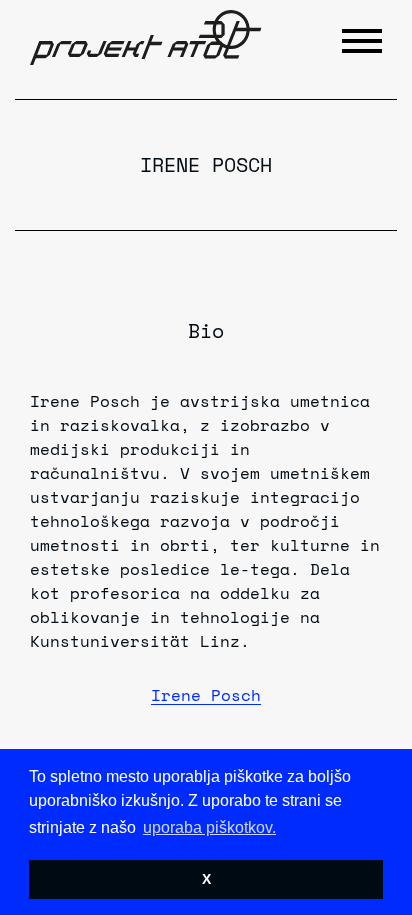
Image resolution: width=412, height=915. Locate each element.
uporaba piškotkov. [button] (209, 827)
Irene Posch (206, 695)
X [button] (206, 879)
